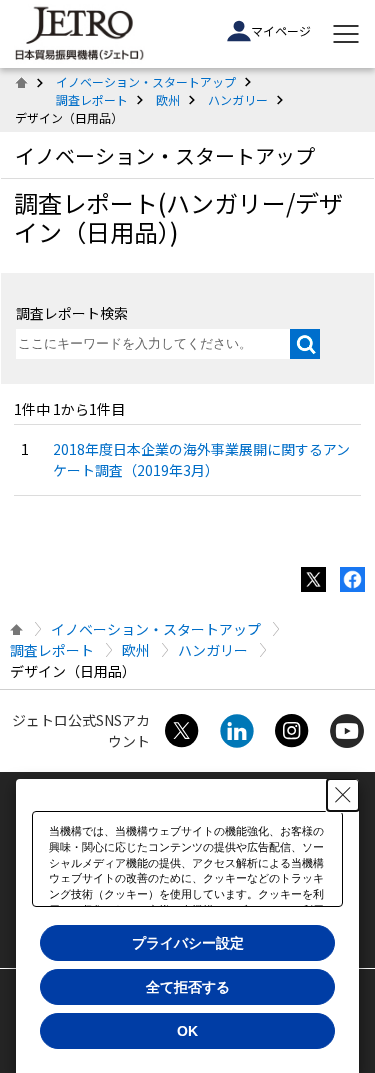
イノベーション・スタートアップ (146, 81)
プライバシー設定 (188, 943)
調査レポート (92, 99)
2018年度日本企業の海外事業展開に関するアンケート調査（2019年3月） (201, 459)
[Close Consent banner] (343, 795)
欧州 (168, 99)
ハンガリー (238, 99)
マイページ (281, 30)
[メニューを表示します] (346, 34)
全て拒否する (188, 987)
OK (187, 1031)
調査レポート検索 (72, 313)
